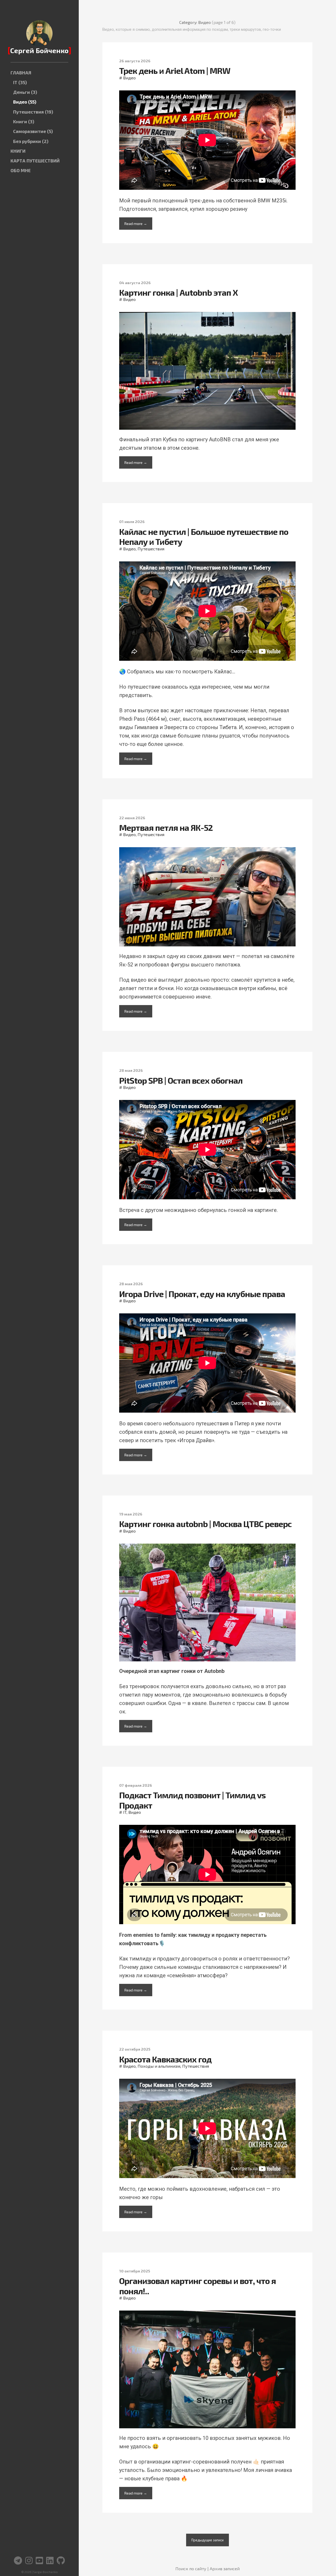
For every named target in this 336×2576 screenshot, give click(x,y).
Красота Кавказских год (165, 2059)
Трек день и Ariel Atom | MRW (175, 70)
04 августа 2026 (135, 283)
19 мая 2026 (131, 1514)
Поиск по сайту (191, 2569)
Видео (25, 102)
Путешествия (33, 112)
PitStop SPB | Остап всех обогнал (181, 1080)
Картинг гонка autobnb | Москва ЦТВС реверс (205, 1524)
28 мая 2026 (131, 1070)
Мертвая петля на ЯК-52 (166, 827)
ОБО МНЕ (21, 170)
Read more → (136, 224)
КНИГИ (18, 151)
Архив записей (225, 2569)
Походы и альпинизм (159, 2066)
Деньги (25, 92)
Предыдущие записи (208, 2540)
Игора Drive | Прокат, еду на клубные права (202, 1294)
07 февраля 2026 (136, 1785)
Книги (24, 122)
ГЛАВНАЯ (21, 73)
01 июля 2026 (132, 522)
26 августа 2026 (135, 61)
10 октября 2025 (135, 2271)
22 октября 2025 (135, 2049)
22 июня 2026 (132, 818)
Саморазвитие (33, 131)
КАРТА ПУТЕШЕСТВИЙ (35, 161)
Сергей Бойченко (39, 50)
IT (20, 82)
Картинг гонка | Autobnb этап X (178, 292)
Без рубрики (31, 141)
